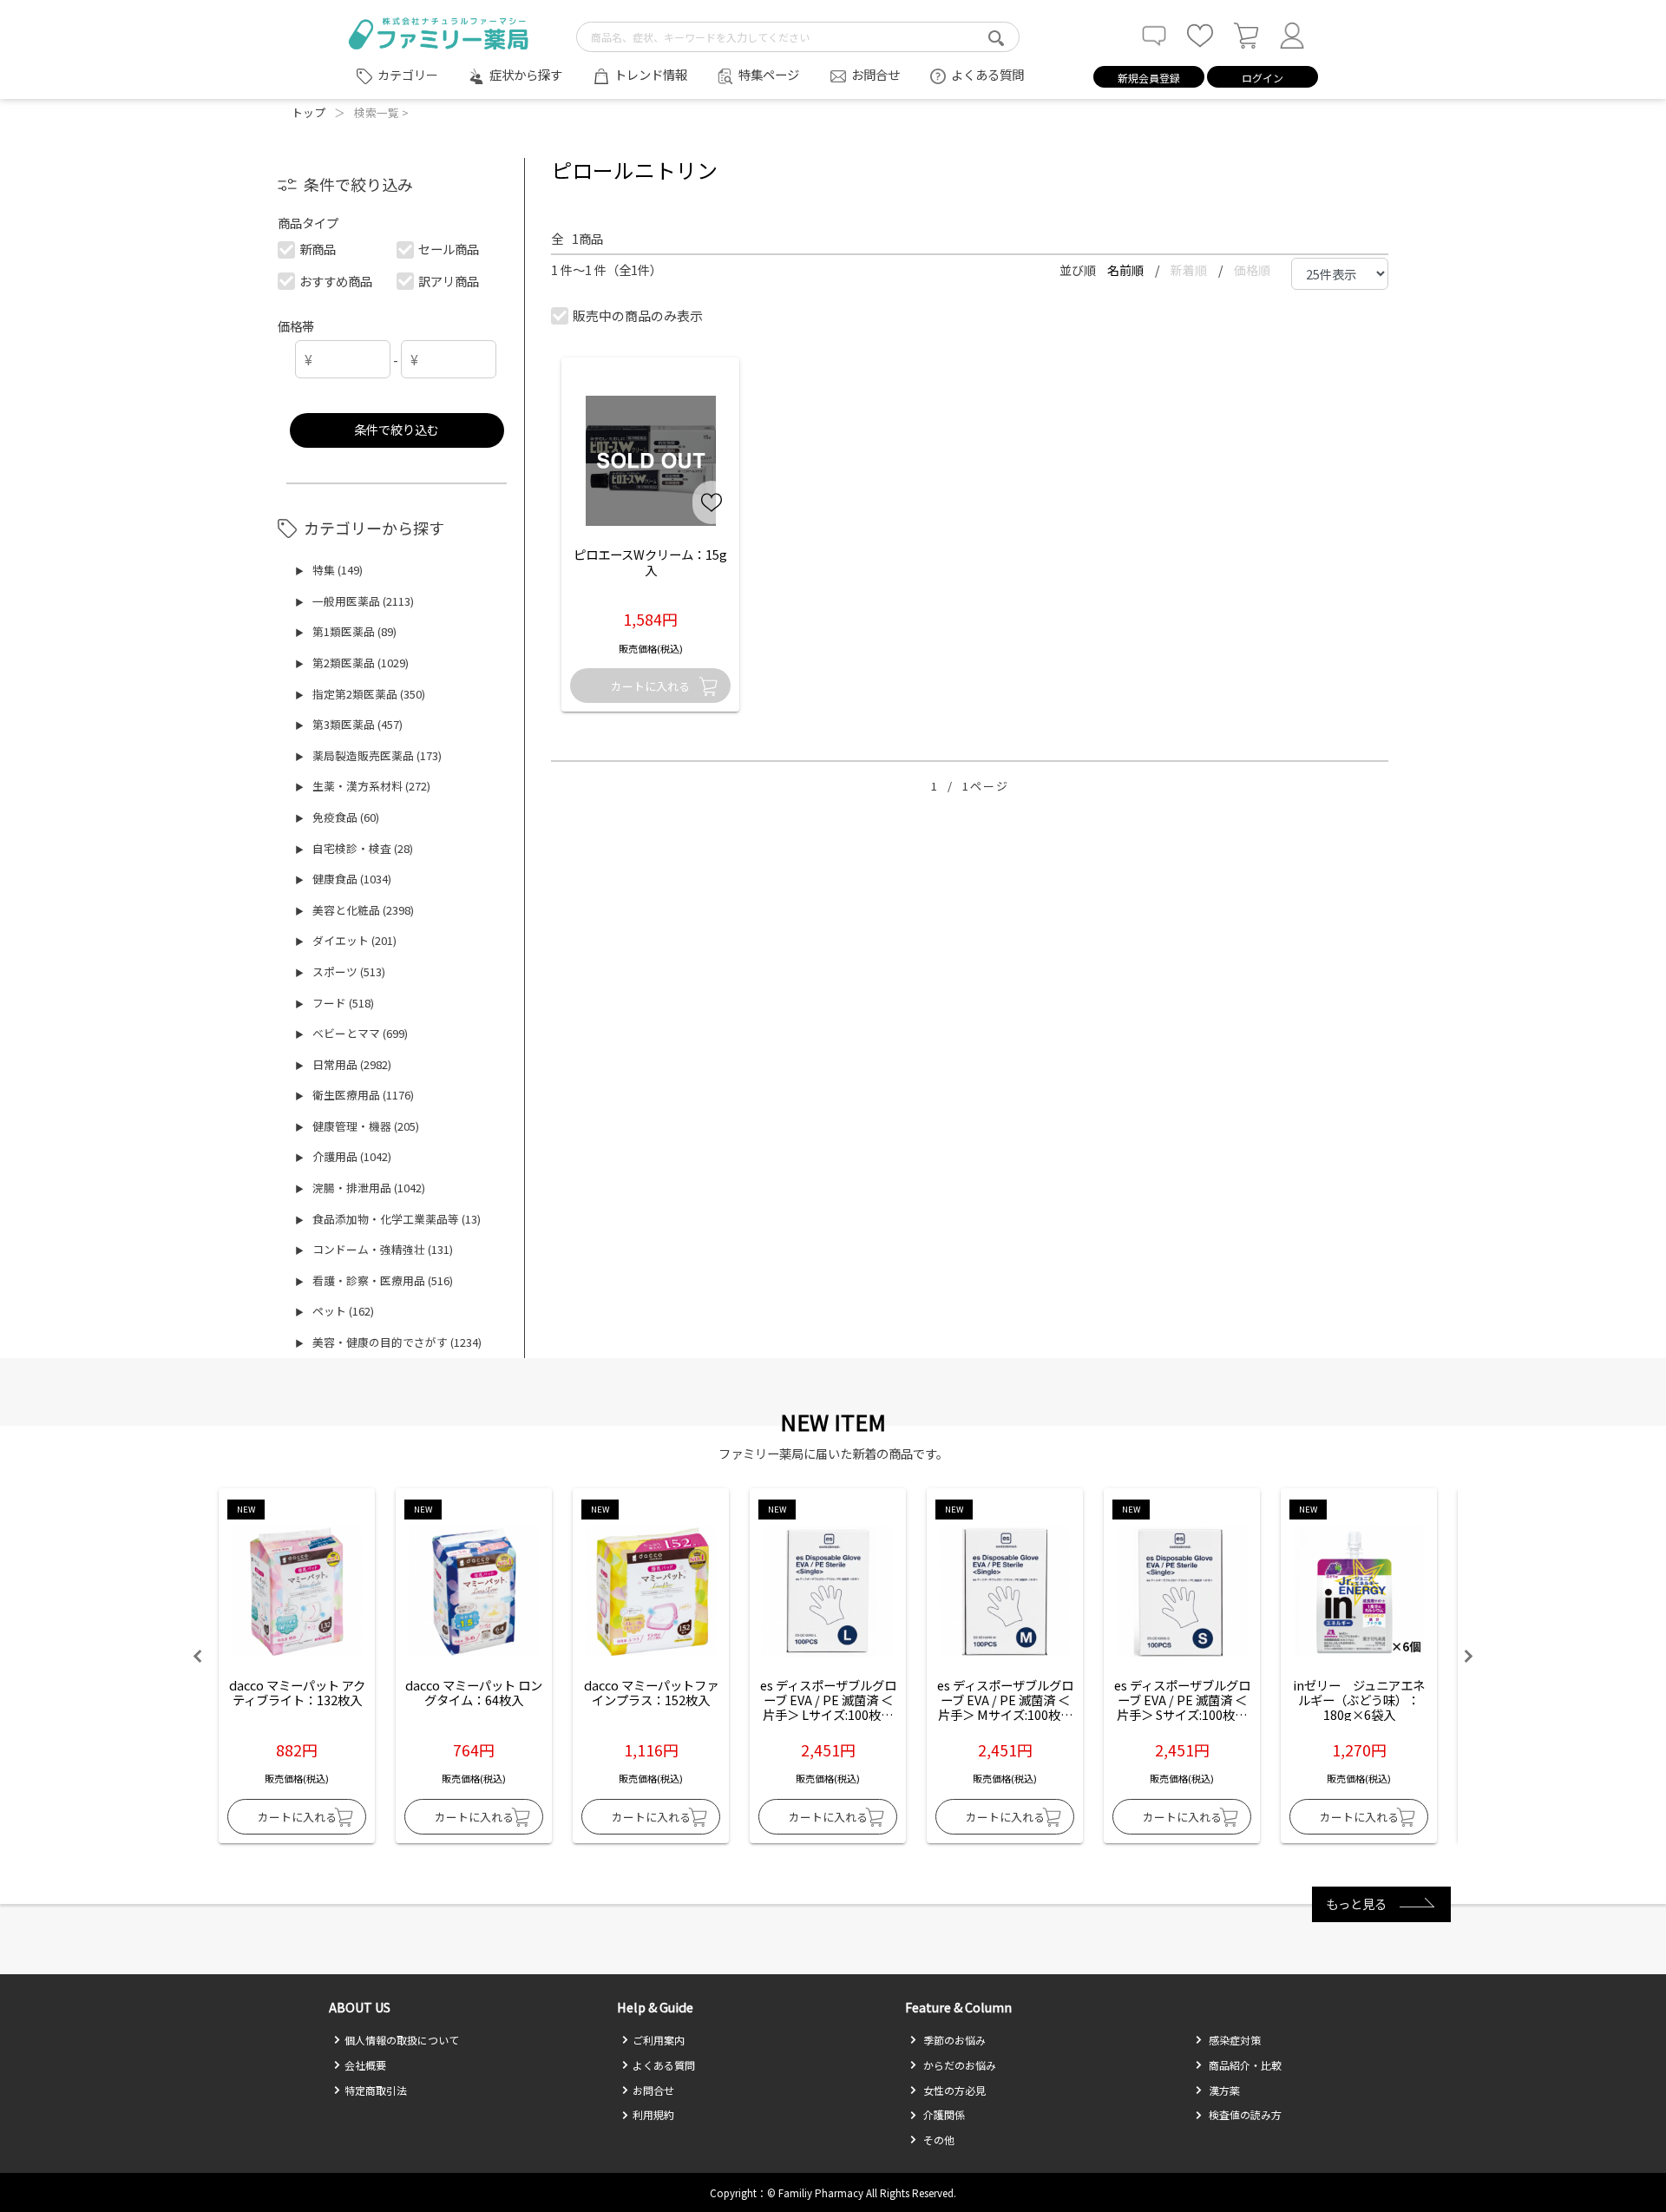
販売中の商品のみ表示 (638, 315)
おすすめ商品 (336, 281)
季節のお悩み (953, 2040)
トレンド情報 (651, 74)
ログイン (1263, 78)
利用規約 (653, 2114)
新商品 (318, 249)
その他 (938, 2140)
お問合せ (876, 74)
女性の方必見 (953, 2090)
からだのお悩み (958, 2065)
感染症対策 (1233, 2040)
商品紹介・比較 (1244, 2065)
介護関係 (943, 2114)
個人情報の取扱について (402, 2040)
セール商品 (449, 249)
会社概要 (365, 2065)
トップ (308, 112)
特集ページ (769, 74)
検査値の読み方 (1244, 2114)
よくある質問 (987, 74)
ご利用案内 (659, 2040)
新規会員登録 (1149, 78)
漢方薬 (1223, 2090)
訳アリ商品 (449, 281)
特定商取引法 (376, 2090)
